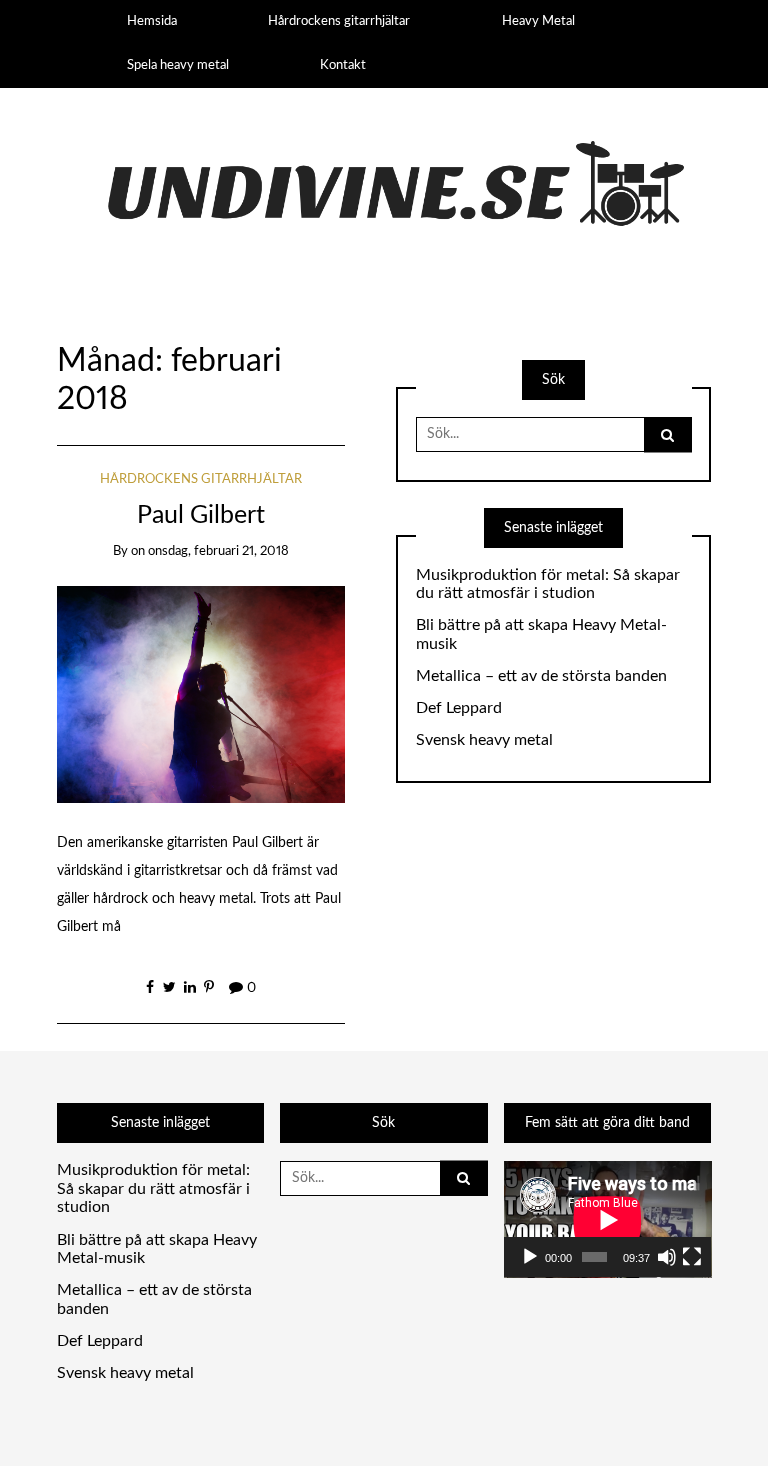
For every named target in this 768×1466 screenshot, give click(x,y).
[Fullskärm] (692, 1257)
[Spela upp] (530, 1257)
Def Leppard (459, 708)
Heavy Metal (538, 21)
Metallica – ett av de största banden (541, 676)
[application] (608, 1219)
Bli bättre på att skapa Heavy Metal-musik (541, 634)
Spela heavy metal (178, 65)
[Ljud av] (667, 1257)
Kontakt (343, 65)
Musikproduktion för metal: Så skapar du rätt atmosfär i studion (548, 584)
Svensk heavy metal (484, 740)
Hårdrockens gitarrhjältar (339, 21)
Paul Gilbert (201, 515)
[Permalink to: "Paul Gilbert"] (201, 694)
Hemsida (152, 21)
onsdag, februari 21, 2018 (218, 551)
